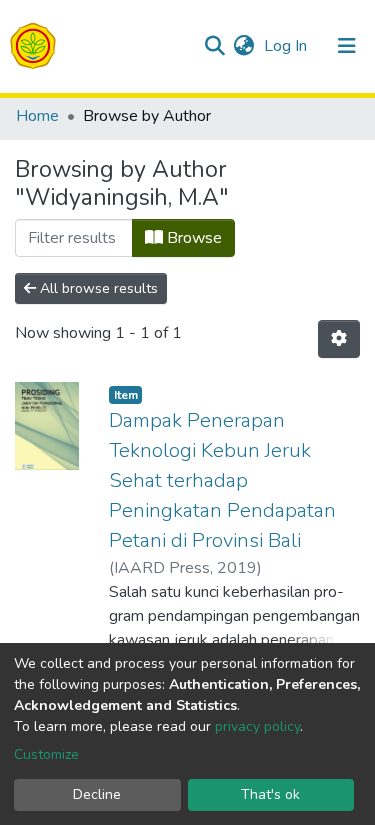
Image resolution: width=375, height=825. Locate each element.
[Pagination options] (339, 339)
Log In (287, 46)
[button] (243, 46)
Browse (192, 238)
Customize (46, 754)
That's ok (270, 794)
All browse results (97, 288)
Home (37, 116)
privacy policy (257, 726)
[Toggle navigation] (347, 46)
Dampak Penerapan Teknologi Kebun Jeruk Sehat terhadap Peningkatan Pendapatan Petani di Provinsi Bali (222, 480)
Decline (97, 794)
